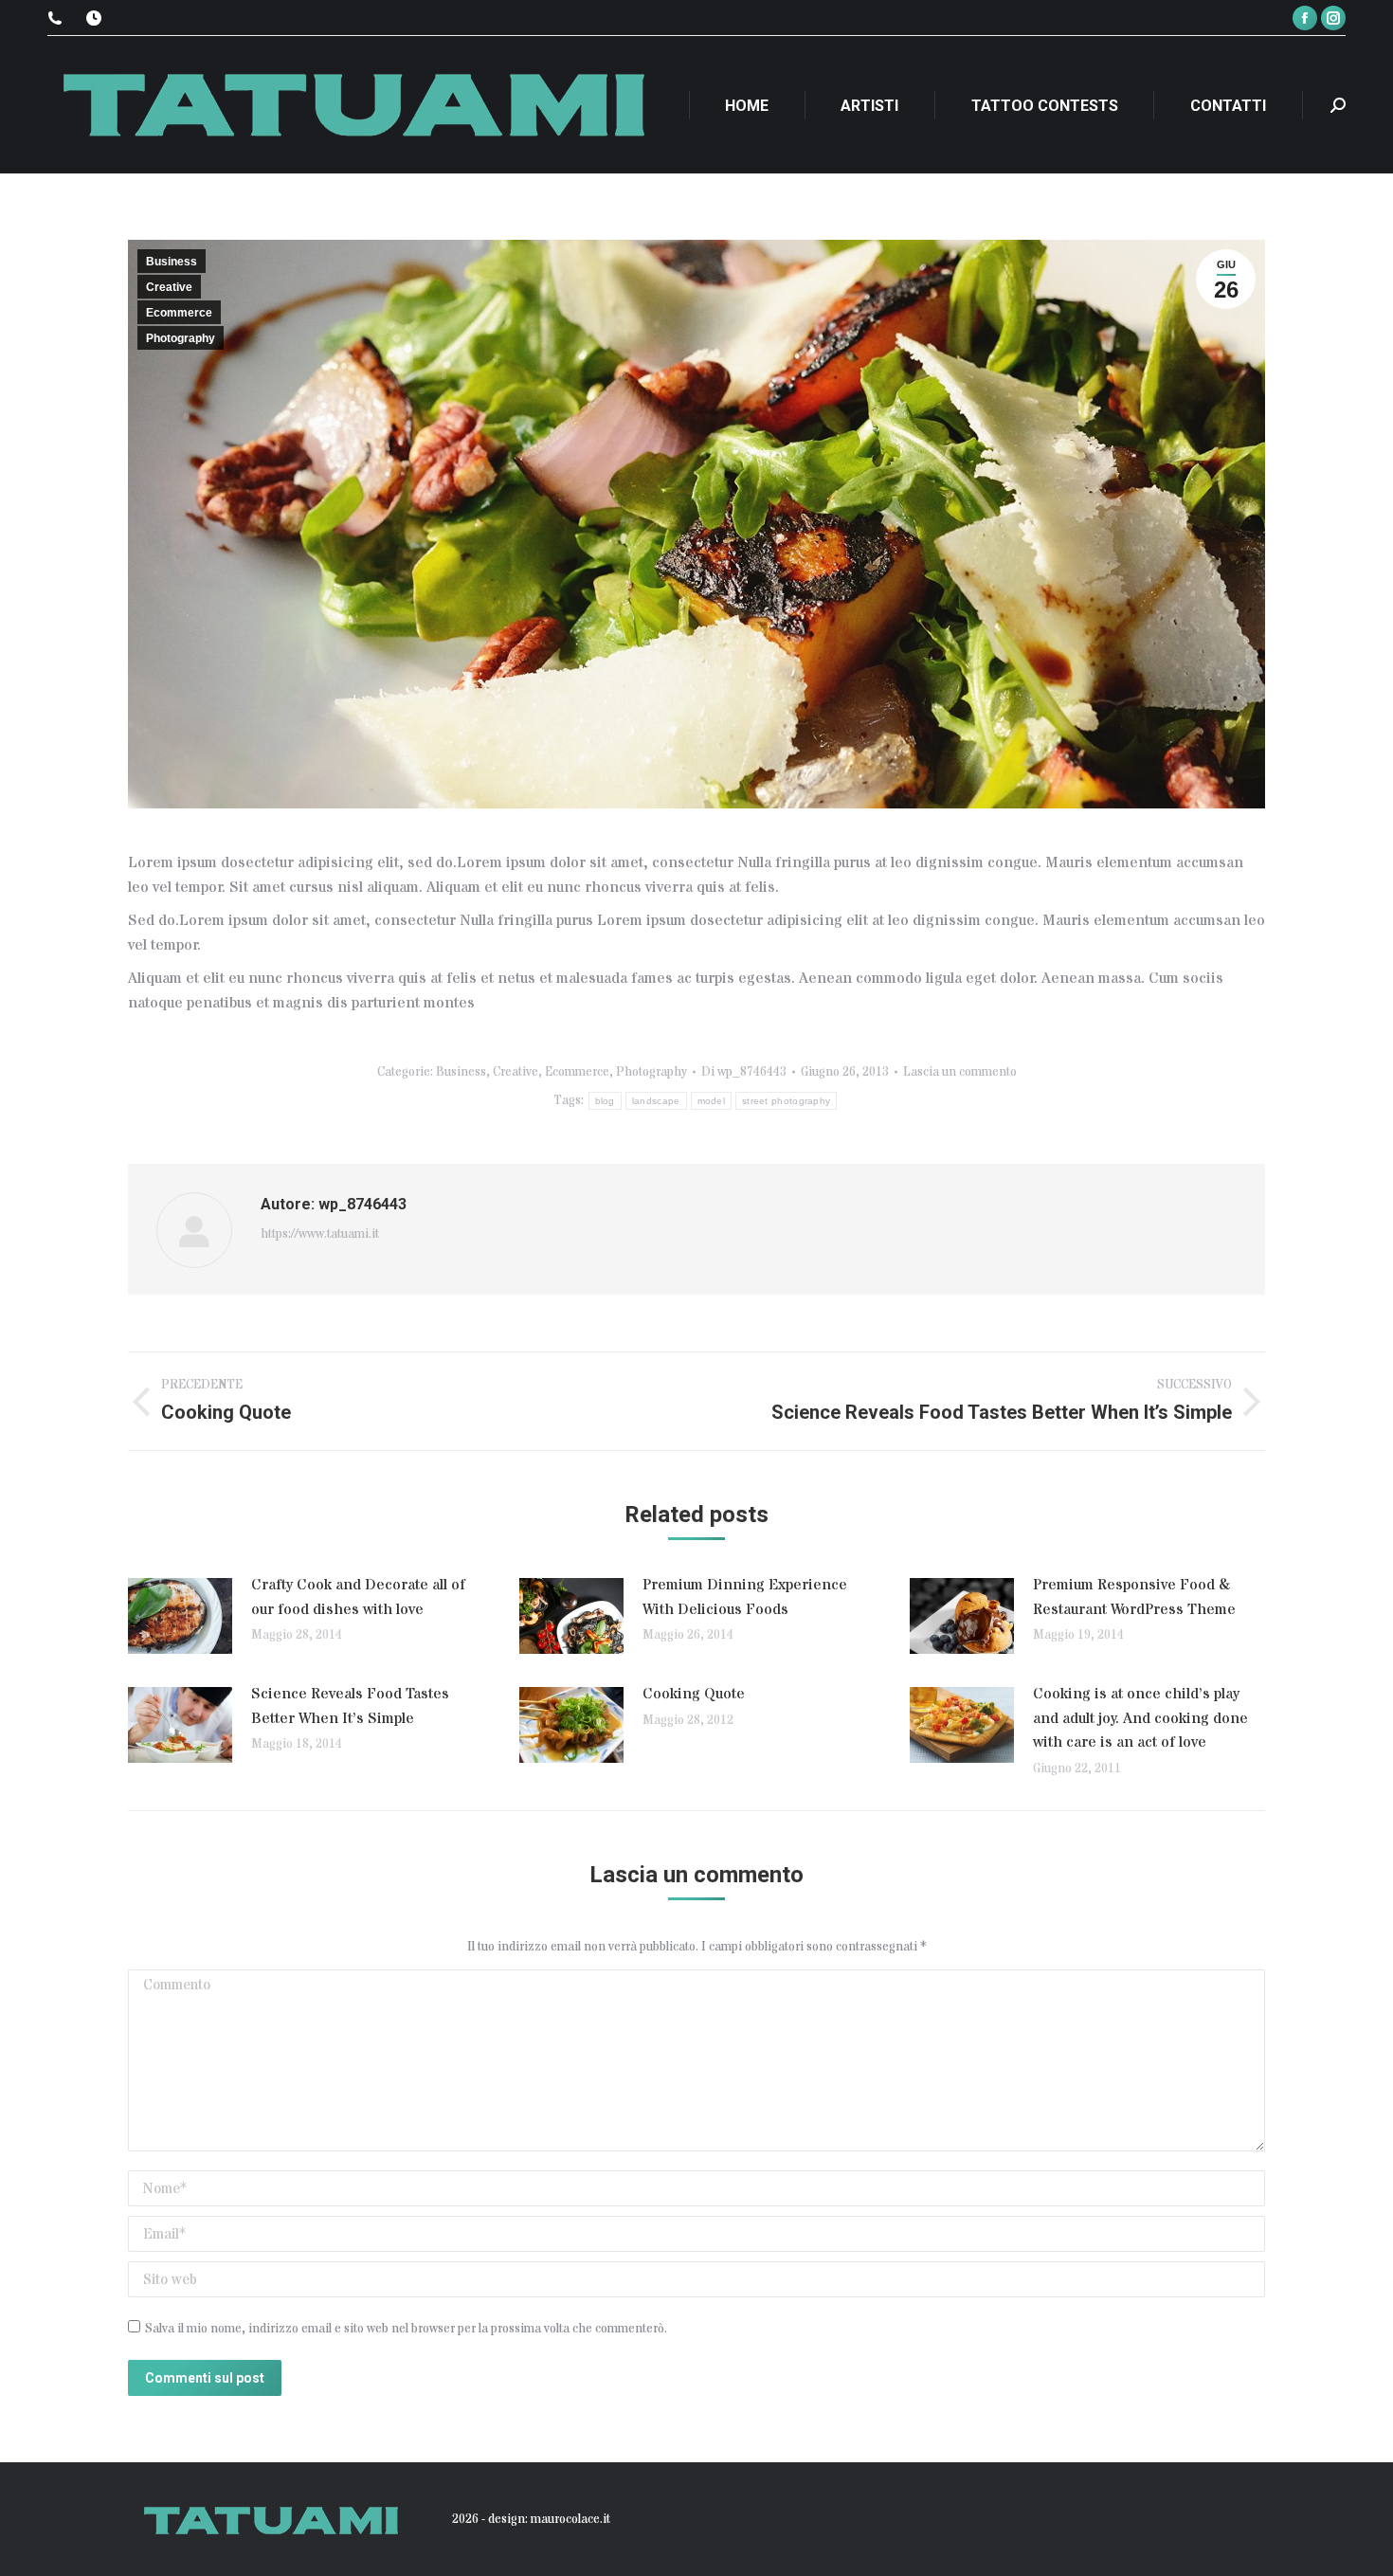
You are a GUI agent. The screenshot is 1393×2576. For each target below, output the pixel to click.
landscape (656, 1101)
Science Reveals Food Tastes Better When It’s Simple (350, 1706)
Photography (181, 338)
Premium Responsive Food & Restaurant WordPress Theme (1134, 1597)
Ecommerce (179, 313)
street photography (786, 1101)
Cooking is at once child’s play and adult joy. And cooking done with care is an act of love (1140, 1718)
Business (172, 262)
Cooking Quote (694, 1694)
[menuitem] (747, 105)
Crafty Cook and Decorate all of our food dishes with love (358, 1597)
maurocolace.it (570, 2519)
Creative (169, 287)
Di (744, 1072)
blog (605, 1101)
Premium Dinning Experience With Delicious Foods (745, 1597)
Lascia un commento (960, 1072)
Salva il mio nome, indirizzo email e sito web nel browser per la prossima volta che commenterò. (406, 2329)
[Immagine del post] (180, 1616)
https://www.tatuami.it (320, 1234)
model (712, 1101)
